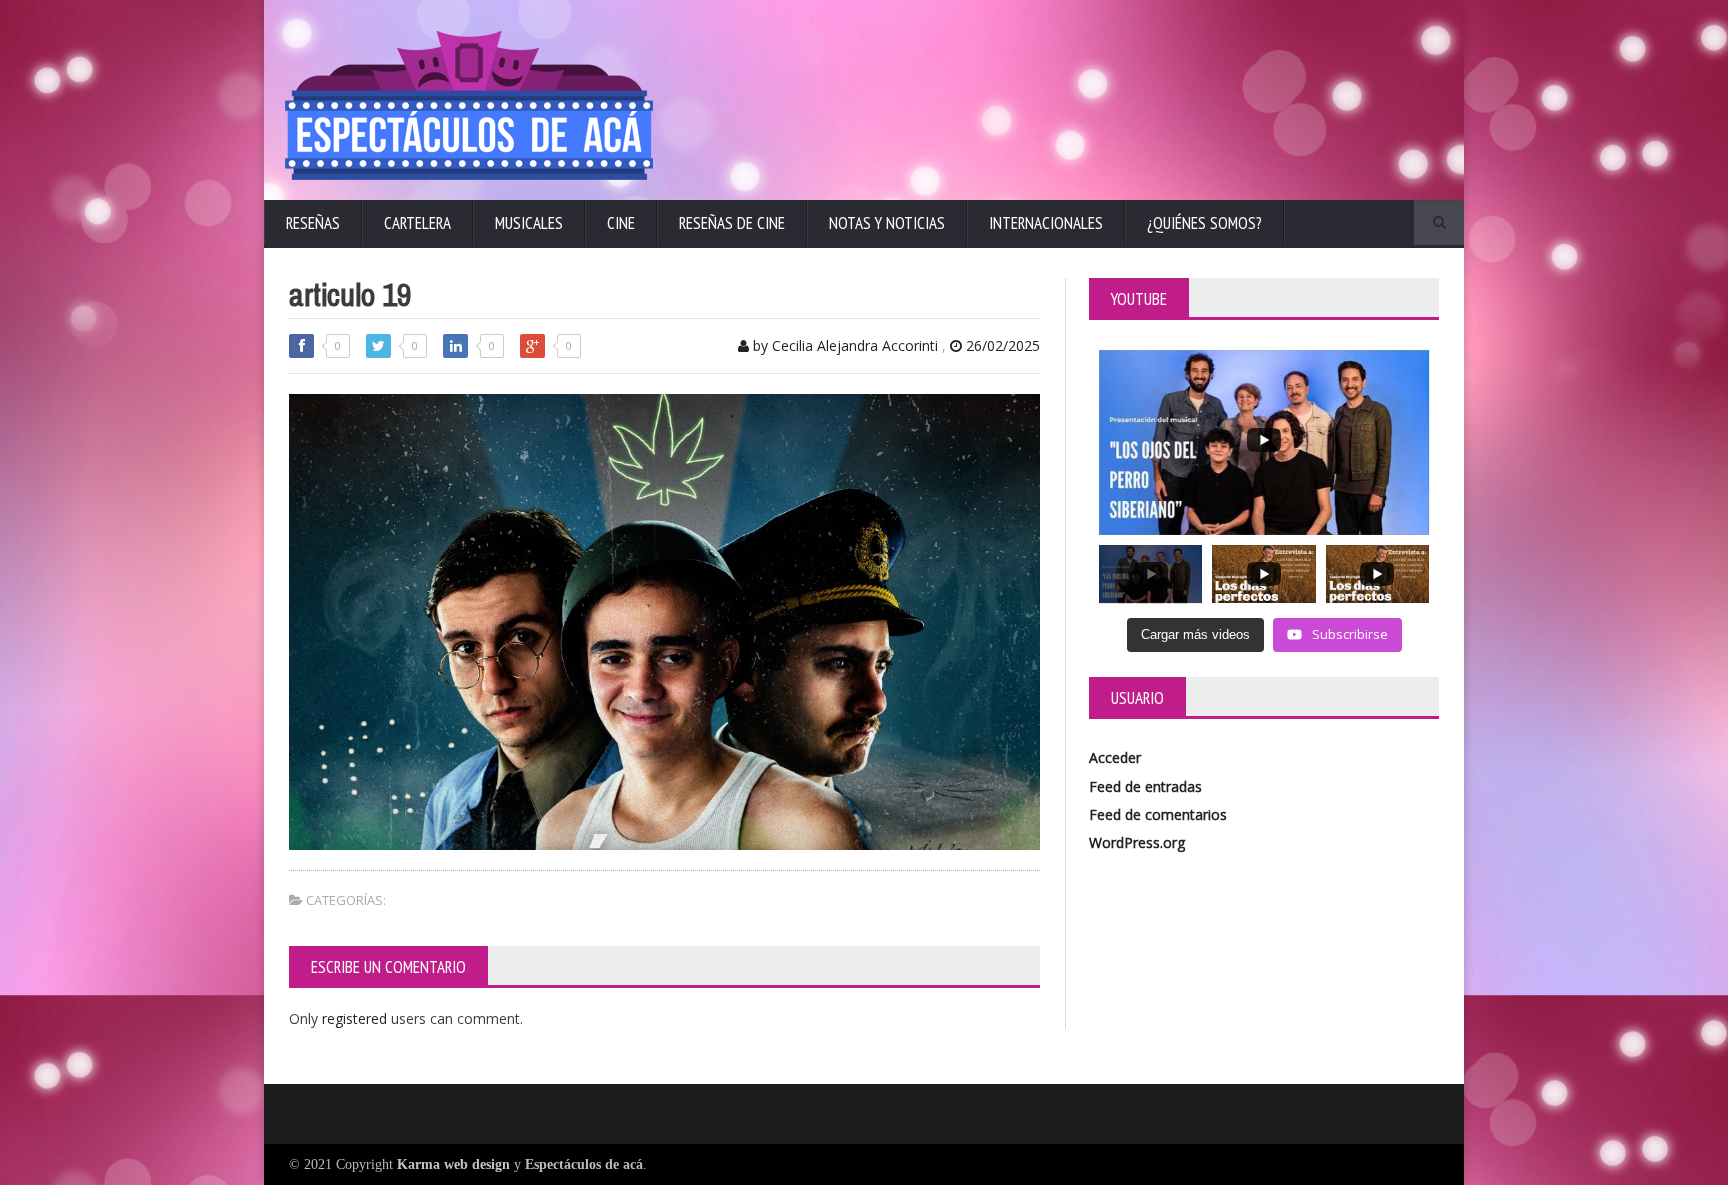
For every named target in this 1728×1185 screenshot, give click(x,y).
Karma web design (453, 1164)
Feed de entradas (1145, 786)
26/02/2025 (1001, 345)
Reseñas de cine (732, 223)
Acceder (1115, 757)
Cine (621, 223)
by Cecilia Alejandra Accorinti (843, 345)
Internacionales (1046, 223)
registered (356, 1018)
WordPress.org (1137, 842)
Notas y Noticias (887, 223)
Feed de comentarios (1158, 814)
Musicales (529, 223)
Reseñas (313, 223)
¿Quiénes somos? (1204, 223)
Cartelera (417, 223)
